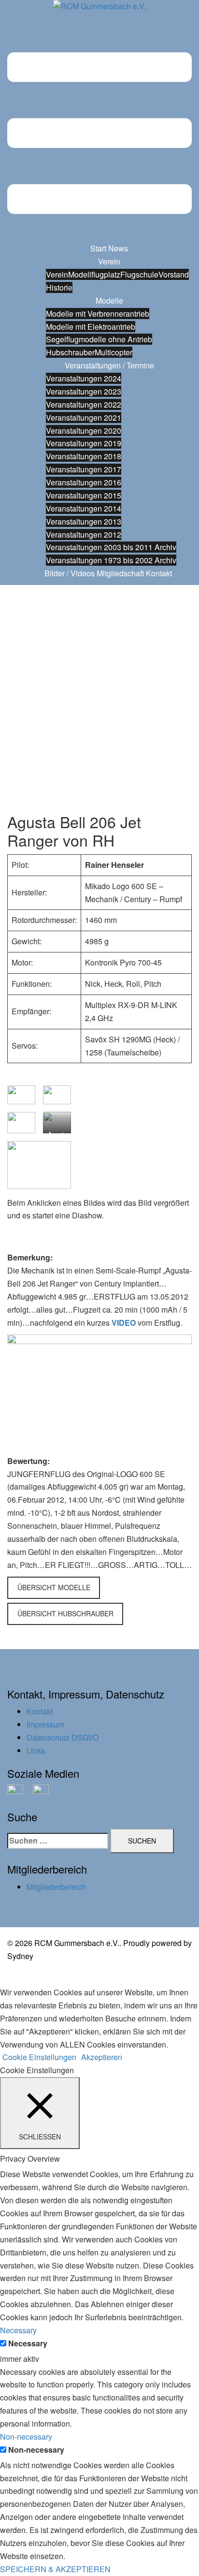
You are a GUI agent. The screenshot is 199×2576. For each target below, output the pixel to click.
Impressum (45, 1724)
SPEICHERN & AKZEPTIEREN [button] (55, 2569)
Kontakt (159, 573)
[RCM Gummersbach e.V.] (99, 9)
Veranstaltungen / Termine (109, 365)
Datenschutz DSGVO (63, 1737)
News (118, 248)
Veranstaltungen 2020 (84, 431)
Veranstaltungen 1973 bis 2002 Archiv (111, 560)
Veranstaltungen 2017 (84, 469)
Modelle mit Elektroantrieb (91, 327)
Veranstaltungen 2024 (84, 378)
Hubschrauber (70, 352)
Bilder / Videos (70, 573)
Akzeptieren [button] (102, 2057)
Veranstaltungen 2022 (84, 404)
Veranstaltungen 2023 (84, 391)
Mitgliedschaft (120, 573)
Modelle (109, 300)
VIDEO (124, 1323)
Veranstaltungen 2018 (84, 456)
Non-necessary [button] (26, 2437)
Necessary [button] (18, 2330)
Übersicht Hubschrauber (65, 1613)
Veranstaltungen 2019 (84, 443)
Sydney (20, 1956)
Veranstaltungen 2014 (84, 508)
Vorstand (174, 274)
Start (98, 248)
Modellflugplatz (94, 274)
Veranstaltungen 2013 (84, 521)
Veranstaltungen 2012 (84, 534)
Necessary (28, 2343)
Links (36, 1750)
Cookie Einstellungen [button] (39, 2057)
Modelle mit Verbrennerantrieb (98, 314)
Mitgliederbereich (56, 1887)
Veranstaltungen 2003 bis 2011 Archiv (111, 547)
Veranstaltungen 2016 (84, 482)
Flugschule (139, 274)
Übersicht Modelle (54, 1587)
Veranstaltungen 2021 (84, 417)
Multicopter (114, 352)
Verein (109, 261)
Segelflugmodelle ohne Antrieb (99, 339)
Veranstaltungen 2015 (84, 495)
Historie (59, 287)
